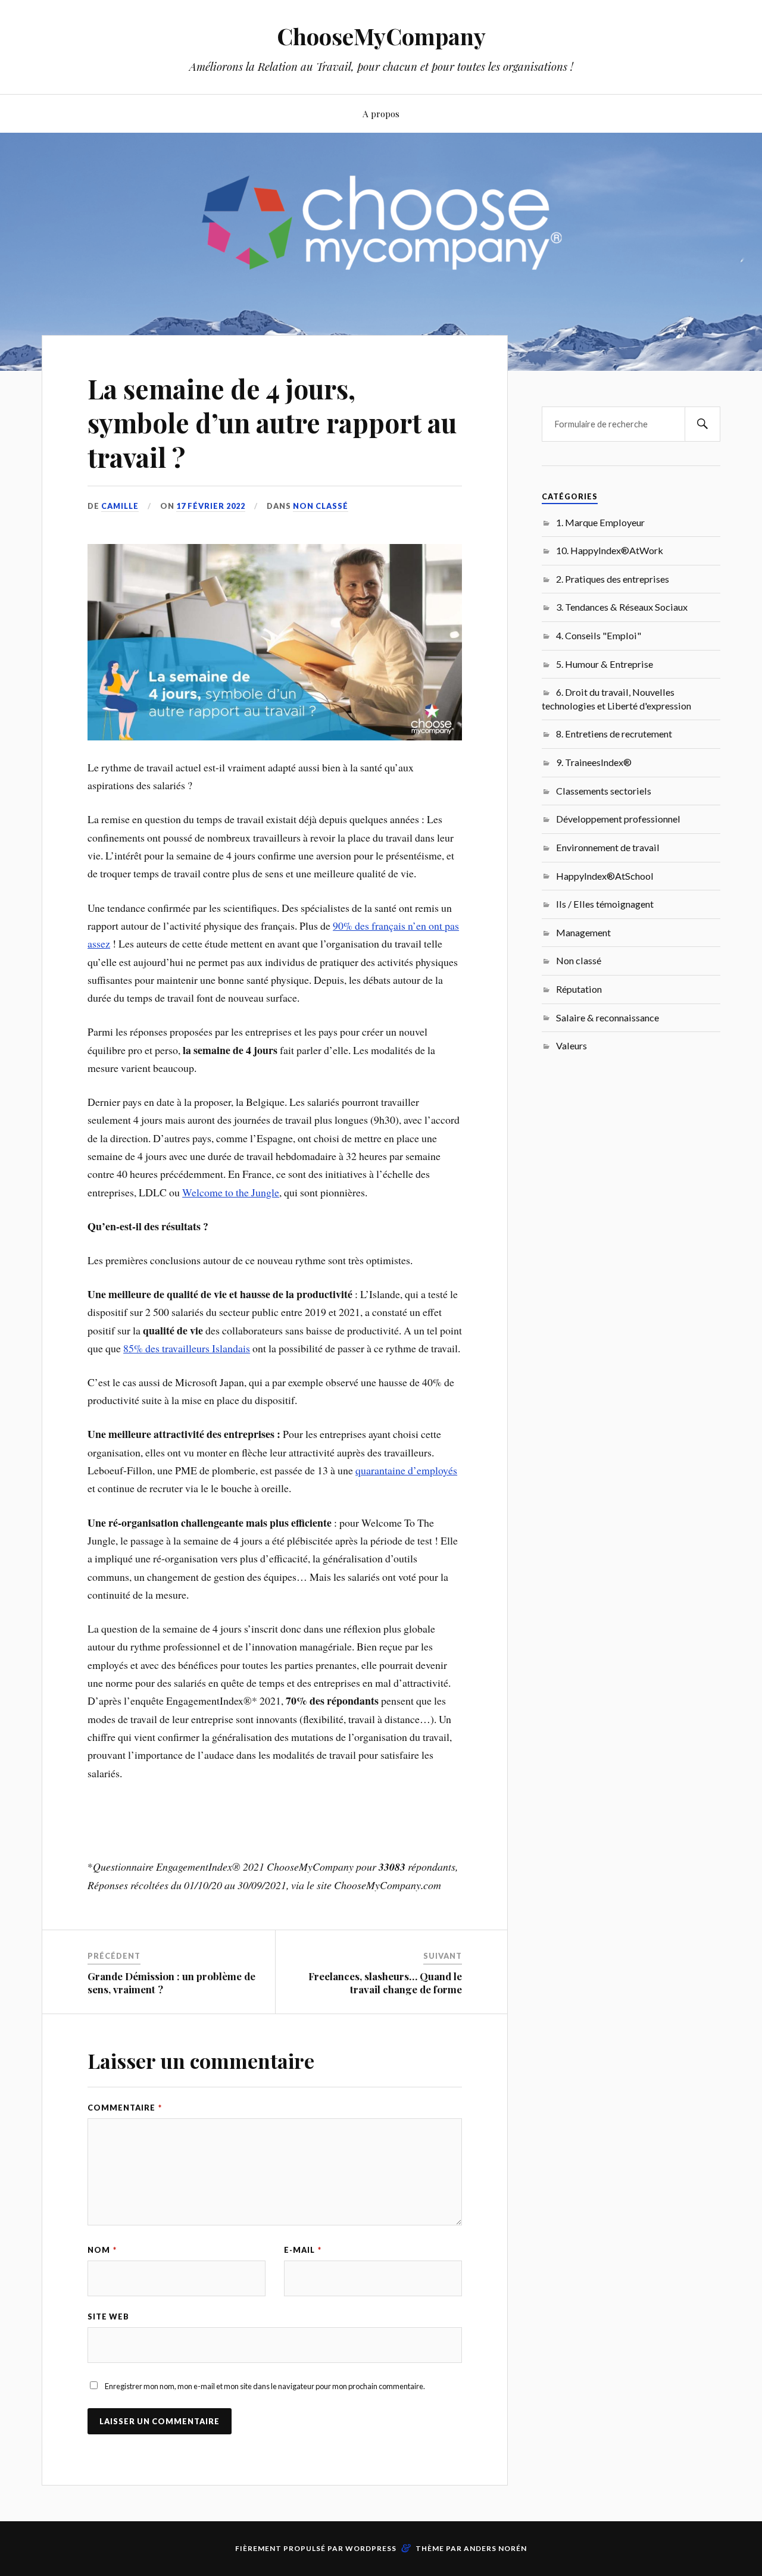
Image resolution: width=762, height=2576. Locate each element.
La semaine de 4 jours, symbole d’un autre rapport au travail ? (272, 423)
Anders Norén (495, 2548)
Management (583, 932)
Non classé (321, 506)
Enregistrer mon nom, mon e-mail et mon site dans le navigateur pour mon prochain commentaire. (265, 2386)
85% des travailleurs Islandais (187, 1348)
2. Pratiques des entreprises (613, 579)
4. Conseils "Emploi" (599, 635)
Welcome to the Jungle (231, 1192)
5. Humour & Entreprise (605, 664)
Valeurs (571, 1045)
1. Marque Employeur (600, 522)
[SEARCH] (702, 424)
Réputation (579, 989)
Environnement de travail (608, 847)
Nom (102, 2250)
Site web (108, 2316)
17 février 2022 (211, 506)
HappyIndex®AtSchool (605, 876)
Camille (120, 506)
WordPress (371, 2548)
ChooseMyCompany (381, 36)
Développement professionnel (618, 819)
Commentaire (125, 2108)
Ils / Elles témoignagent (605, 904)
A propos (381, 113)
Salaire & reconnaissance (608, 1017)
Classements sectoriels (604, 791)
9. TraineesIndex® (594, 762)
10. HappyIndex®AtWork (610, 550)
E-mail (303, 2250)
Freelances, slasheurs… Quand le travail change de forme (385, 1983)
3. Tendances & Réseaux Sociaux (622, 607)
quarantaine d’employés (406, 1470)
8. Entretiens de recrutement (614, 734)
